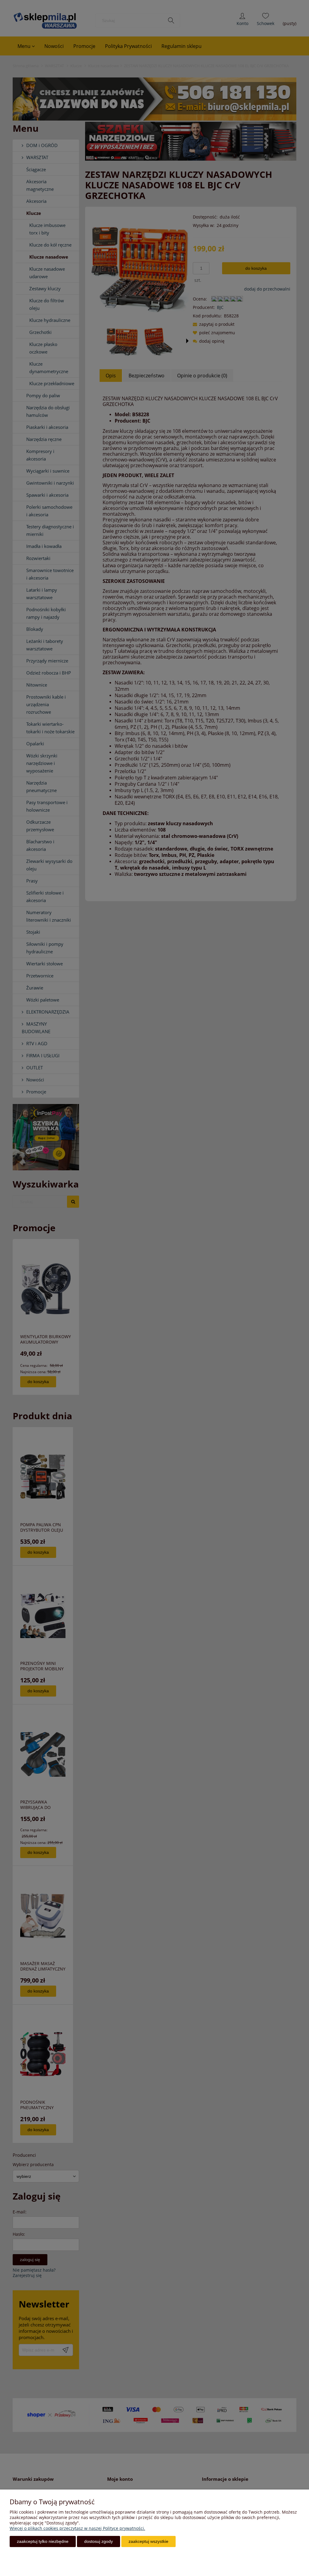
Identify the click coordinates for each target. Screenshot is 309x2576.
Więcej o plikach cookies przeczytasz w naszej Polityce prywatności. (77, 2528)
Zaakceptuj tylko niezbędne (43, 2541)
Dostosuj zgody (99, 2541)
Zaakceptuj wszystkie (148, 2541)
